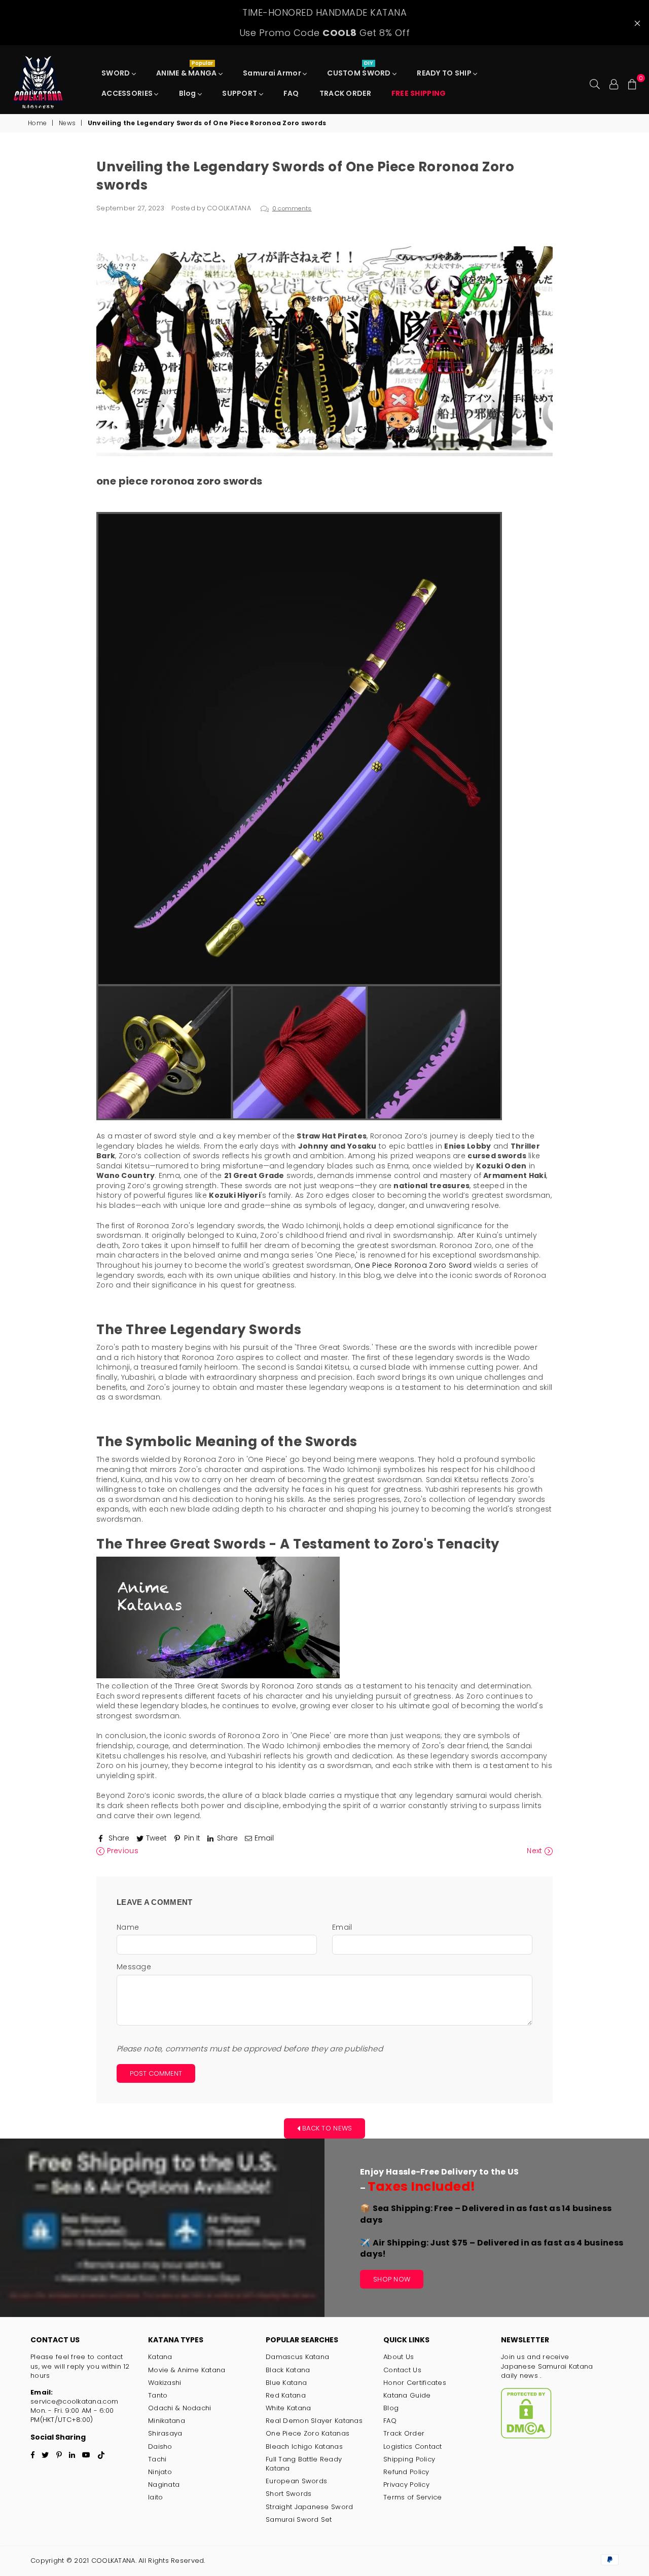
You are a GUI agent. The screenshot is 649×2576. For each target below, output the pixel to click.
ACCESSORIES (128, 93)
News (67, 123)
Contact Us (402, 2370)
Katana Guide (407, 2395)
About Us (399, 2357)
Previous (121, 1851)
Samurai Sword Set (299, 2519)
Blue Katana (286, 2383)
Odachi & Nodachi (179, 2408)
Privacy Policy (406, 2485)
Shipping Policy (409, 2459)
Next (535, 1851)
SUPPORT (240, 93)
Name (128, 1927)
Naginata (164, 2485)
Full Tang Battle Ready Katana (304, 2464)
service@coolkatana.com (74, 2401)
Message (134, 1967)
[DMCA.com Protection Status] (526, 2436)
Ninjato (160, 2472)
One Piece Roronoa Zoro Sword (413, 1265)
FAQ (291, 93)
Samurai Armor (273, 73)
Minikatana (167, 2421)
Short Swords (289, 2494)
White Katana (288, 2408)
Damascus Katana (297, 2357)
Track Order (404, 2433)
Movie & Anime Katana (187, 2370)
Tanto (158, 2395)
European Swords (296, 2481)
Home (37, 123)
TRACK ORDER (345, 93)
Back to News (326, 2128)
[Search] (595, 83)
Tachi (157, 2459)
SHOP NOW (392, 2279)
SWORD (117, 73)
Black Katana (288, 2370)
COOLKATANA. (114, 2561)
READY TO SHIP (445, 73)
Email (342, 1927)
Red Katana (286, 2395)
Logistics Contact (413, 2446)
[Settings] (614, 83)
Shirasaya (165, 2433)
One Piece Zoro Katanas (308, 2433)
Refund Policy (406, 2472)
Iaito (155, 2497)
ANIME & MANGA (187, 70)
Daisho (160, 2446)
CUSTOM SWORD (360, 70)
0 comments (292, 208)
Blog (188, 93)
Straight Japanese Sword (309, 2507)
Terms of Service (412, 2497)
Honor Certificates (415, 2383)
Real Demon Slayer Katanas (314, 2421)
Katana (160, 2357)
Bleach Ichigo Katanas (304, 2446)
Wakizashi (165, 2383)
